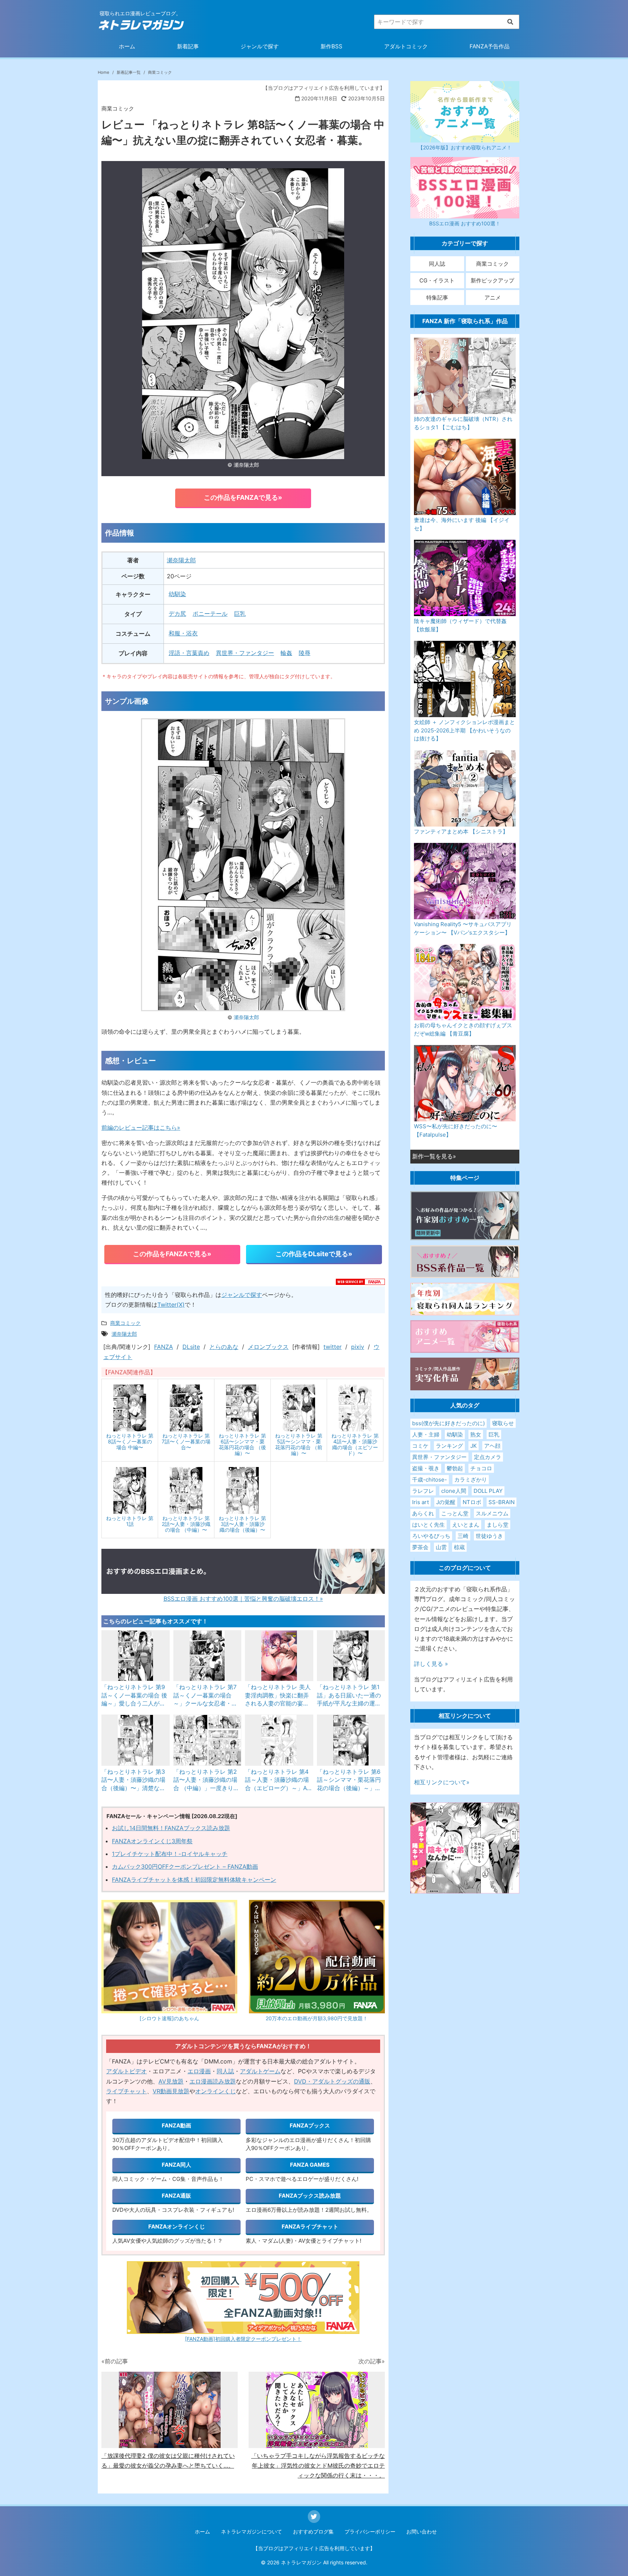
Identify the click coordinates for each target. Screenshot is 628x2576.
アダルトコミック (406, 46)
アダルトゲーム (260, 2071)
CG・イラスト (437, 280)
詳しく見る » (431, 1664)
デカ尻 (177, 614)
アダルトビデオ (126, 2071)
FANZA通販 (176, 2196)
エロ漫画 (199, 2071)
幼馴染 (177, 594)
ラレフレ (423, 1491)
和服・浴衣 (183, 633)
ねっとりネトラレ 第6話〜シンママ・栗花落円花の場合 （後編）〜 (242, 1444)
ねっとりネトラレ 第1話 (130, 1521)
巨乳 (240, 614)
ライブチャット (126, 2091)
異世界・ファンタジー (245, 653)
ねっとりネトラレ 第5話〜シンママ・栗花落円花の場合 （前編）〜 (299, 1444)
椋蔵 (459, 1547)
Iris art (420, 1502)
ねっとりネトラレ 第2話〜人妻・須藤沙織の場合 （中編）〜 (186, 1524)
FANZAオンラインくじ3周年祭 (152, 1841)
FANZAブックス (310, 2125)
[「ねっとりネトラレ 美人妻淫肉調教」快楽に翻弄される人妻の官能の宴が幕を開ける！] (279, 1656)
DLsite (191, 1347)
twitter (333, 1347)
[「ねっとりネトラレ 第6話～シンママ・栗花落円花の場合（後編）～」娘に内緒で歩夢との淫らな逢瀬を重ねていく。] (351, 1740)
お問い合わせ (422, 2531)
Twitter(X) (171, 1305)
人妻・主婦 (426, 1434)
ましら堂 (498, 1525)
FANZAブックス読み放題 (310, 2196)
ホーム (127, 46)
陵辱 (305, 653)
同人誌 (225, 2071)
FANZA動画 (176, 2125)
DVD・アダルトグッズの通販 (332, 2081)
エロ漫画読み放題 (213, 2081)
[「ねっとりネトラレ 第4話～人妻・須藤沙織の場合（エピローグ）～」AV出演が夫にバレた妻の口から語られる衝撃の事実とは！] (279, 1740)
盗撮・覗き (426, 1468)
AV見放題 (171, 2081)
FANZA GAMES (310, 2165)
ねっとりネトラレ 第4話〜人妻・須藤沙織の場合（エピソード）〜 (355, 1444)
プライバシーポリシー (370, 2531)
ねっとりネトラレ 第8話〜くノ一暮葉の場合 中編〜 (130, 1441)
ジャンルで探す (260, 46)
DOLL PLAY (488, 1491)
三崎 (463, 1536)
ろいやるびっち (431, 1536)
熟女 (476, 1434)
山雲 (441, 1547)
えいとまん (466, 1525)
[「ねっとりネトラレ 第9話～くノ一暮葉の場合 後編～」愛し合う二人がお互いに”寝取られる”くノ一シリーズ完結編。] (136, 1656)
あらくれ (423, 1513)
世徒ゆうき (489, 1536)
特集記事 (437, 298)
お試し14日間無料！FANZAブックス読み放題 (171, 1828)
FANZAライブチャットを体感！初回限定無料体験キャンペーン (194, 1880)
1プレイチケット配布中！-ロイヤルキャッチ (170, 1854)
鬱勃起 (455, 1468)
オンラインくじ (216, 2091)
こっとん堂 (455, 1513)
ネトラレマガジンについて (251, 2531)
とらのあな (224, 1347)
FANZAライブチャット (310, 2227)
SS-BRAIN (502, 1502)
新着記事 (188, 46)
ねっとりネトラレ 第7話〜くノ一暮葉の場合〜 (186, 1441)
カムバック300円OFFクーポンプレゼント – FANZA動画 (185, 1866)
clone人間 (454, 1491)
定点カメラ (488, 1457)
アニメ (493, 298)
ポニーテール (210, 614)
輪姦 (286, 653)
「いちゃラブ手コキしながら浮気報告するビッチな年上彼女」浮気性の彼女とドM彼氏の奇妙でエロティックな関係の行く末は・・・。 (318, 2466)
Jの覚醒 (446, 1502)
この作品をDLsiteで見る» (314, 1254)
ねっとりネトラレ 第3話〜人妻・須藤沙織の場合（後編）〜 (242, 1524)
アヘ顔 (492, 1446)
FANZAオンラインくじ (177, 2227)
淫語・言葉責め (189, 653)
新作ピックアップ (492, 280)
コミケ (420, 1446)
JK (474, 1446)
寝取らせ (503, 1423)
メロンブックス (268, 1347)
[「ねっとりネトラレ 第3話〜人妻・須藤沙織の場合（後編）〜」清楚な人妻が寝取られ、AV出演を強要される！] (136, 1740)
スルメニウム (492, 1513)
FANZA (164, 1347)
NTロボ (472, 1502)
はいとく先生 (428, 1525)
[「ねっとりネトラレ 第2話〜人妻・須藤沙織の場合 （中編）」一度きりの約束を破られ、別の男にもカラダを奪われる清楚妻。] (208, 1740)
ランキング (449, 1446)
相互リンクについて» (442, 1782)
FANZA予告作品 (490, 46)
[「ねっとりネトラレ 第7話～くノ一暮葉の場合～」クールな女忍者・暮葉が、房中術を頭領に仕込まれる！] (208, 1656)
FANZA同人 (176, 2165)
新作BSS (331, 46)
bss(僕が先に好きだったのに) (448, 1423)
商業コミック (492, 264)
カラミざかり (471, 1480)
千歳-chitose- (430, 1480)
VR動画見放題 (171, 2091)
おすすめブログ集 (313, 2531)
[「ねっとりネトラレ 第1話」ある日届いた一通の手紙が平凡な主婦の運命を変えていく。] (351, 1656)
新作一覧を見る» (434, 1156)
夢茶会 (420, 1547)
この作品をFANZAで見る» (243, 497)
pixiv (358, 1347)
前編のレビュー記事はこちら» (141, 1128)
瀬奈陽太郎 (246, 465)
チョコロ (481, 1468)
